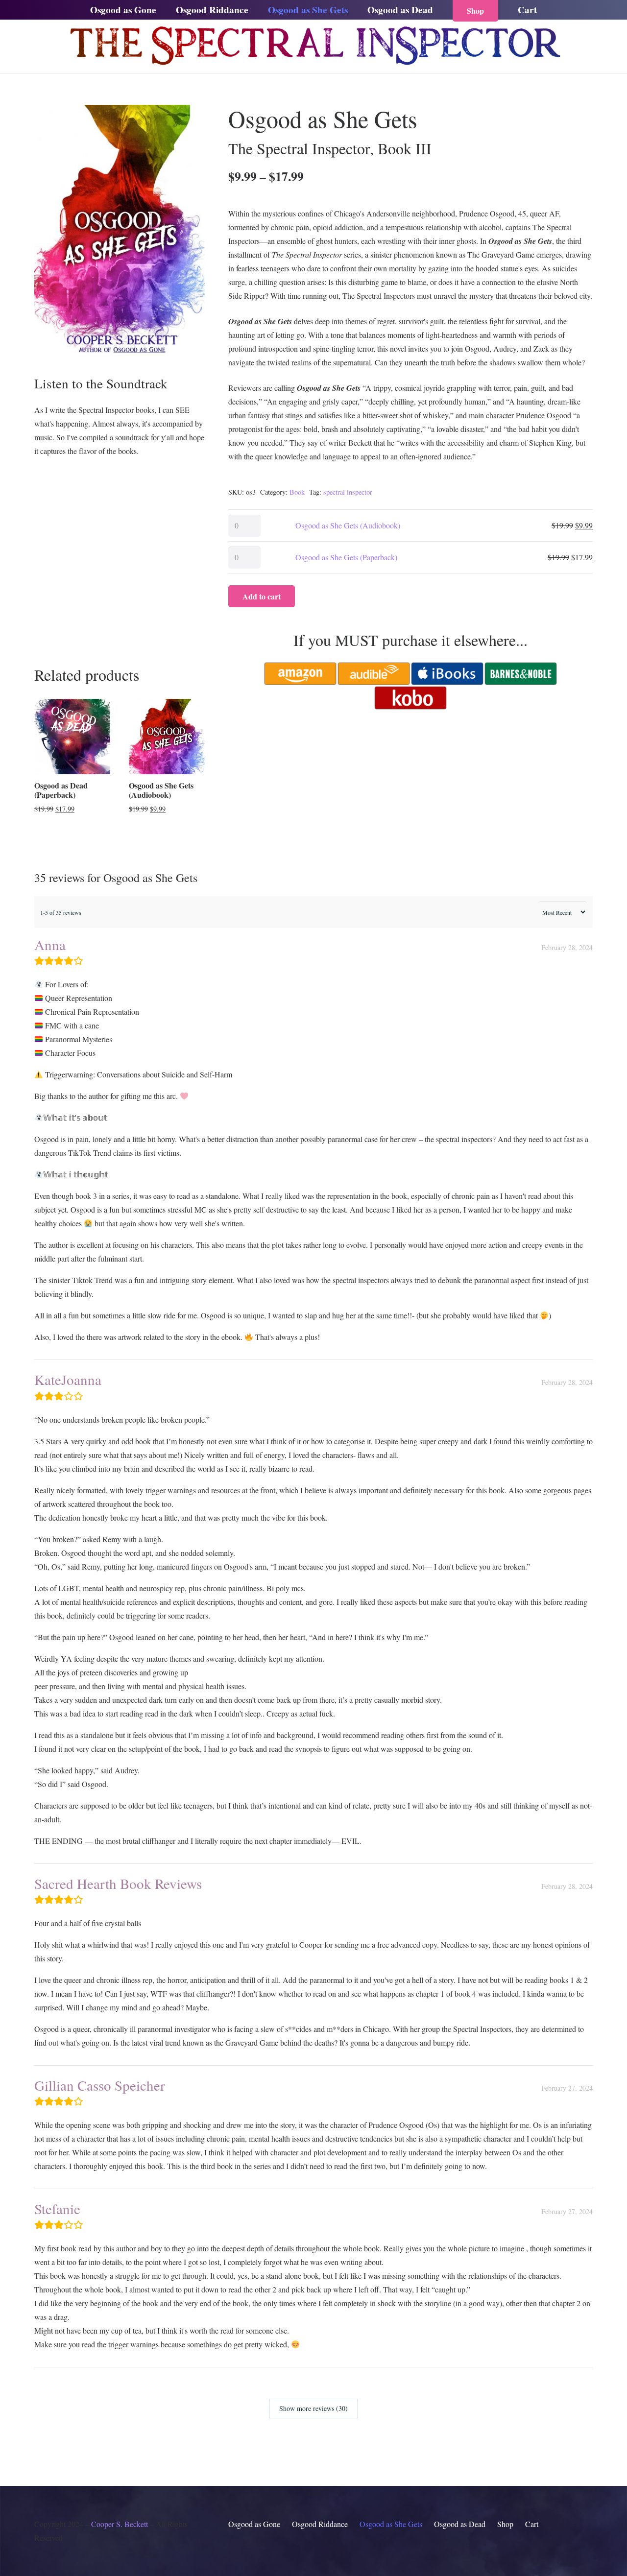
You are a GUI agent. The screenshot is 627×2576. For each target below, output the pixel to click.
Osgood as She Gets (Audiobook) (348, 525)
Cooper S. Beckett (120, 2524)
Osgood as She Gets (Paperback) (346, 557)
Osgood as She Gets (391, 2524)
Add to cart (262, 596)
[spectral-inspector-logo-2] (313, 47)
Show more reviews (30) (313, 2408)
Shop (505, 2524)
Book (297, 492)
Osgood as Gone (254, 2524)
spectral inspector (348, 492)
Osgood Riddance (320, 2524)
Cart (532, 2524)
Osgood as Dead (460, 2524)
